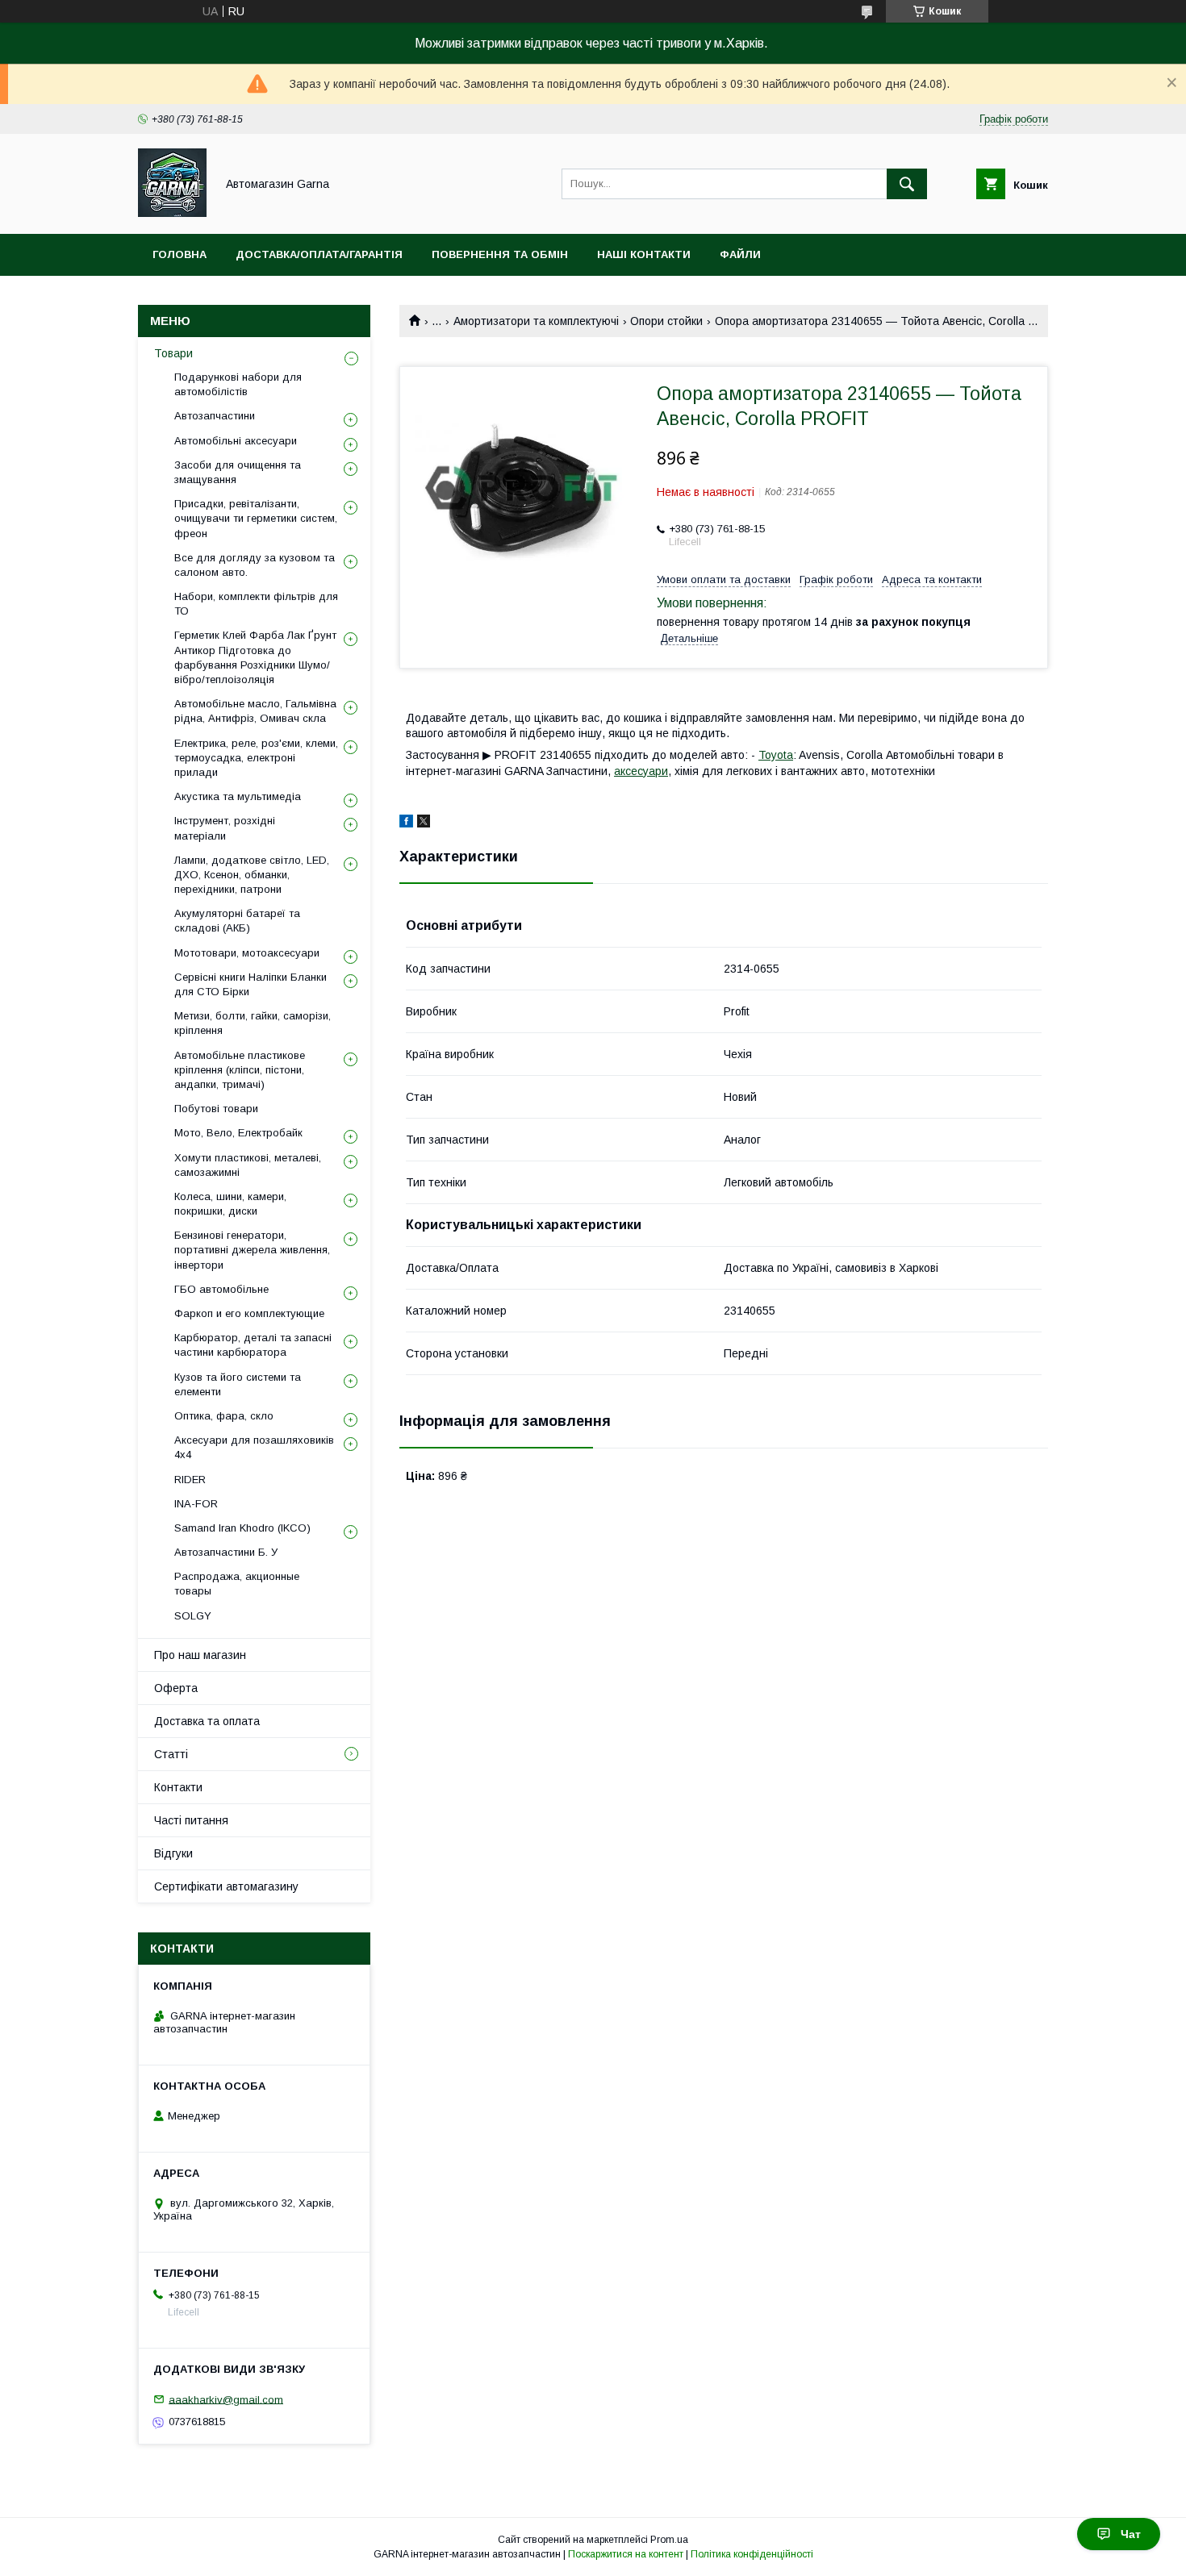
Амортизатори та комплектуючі (536, 321)
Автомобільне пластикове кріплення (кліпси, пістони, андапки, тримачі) (240, 1070)
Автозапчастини (215, 416)
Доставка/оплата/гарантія (319, 254)
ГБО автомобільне (221, 1289)
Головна (180, 254)
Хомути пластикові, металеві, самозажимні (248, 1165)
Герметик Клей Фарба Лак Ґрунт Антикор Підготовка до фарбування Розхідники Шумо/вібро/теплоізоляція (255, 657)
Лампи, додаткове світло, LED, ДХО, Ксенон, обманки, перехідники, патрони (252, 875)
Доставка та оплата (207, 1721)
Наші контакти (644, 254)
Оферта (176, 1688)
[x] (424, 823)
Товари (173, 353)
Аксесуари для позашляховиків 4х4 (254, 1447)
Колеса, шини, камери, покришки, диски (230, 1204)
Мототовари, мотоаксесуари (247, 953)
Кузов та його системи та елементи (238, 1384)
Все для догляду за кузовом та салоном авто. (255, 565)
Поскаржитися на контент (626, 2554)
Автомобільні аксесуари (236, 441)
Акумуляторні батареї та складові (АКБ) (237, 921)
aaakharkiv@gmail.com (226, 2399)
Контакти (178, 1787)
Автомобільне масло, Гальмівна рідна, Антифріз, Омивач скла (255, 711)
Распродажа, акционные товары (237, 1584)
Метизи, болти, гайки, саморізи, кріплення (253, 1023)
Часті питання (191, 1820)
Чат (1131, 2534)
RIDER (190, 1480)
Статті (171, 1754)
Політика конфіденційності (752, 2554)
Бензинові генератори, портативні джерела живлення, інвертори (252, 1250)
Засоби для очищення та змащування (238, 472)
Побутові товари (216, 1109)
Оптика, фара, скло (224, 1416)
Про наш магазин (200, 1655)
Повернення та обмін (500, 254)
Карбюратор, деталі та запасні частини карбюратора (253, 1345)
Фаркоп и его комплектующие (249, 1313)
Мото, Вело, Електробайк (238, 1133)
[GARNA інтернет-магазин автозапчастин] (172, 213)
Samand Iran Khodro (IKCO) (242, 1528)
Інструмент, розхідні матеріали (225, 828)
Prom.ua (669, 2540)
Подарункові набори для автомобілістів (238, 384)
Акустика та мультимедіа (238, 796)
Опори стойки (666, 321)
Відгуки (173, 1853)
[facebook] (406, 823)
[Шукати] (907, 184)
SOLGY (193, 1616)
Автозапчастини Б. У (226, 1552)
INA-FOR (196, 1504)
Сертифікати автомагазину (226, 1886)
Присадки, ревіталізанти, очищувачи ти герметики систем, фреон (256, 518)
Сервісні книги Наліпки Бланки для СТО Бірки (251, 984)
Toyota (776, 755)
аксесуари (641, 771)
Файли (740, 254)
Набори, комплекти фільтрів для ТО (256, 604)
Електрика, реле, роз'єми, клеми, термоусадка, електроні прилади (256, 758)
